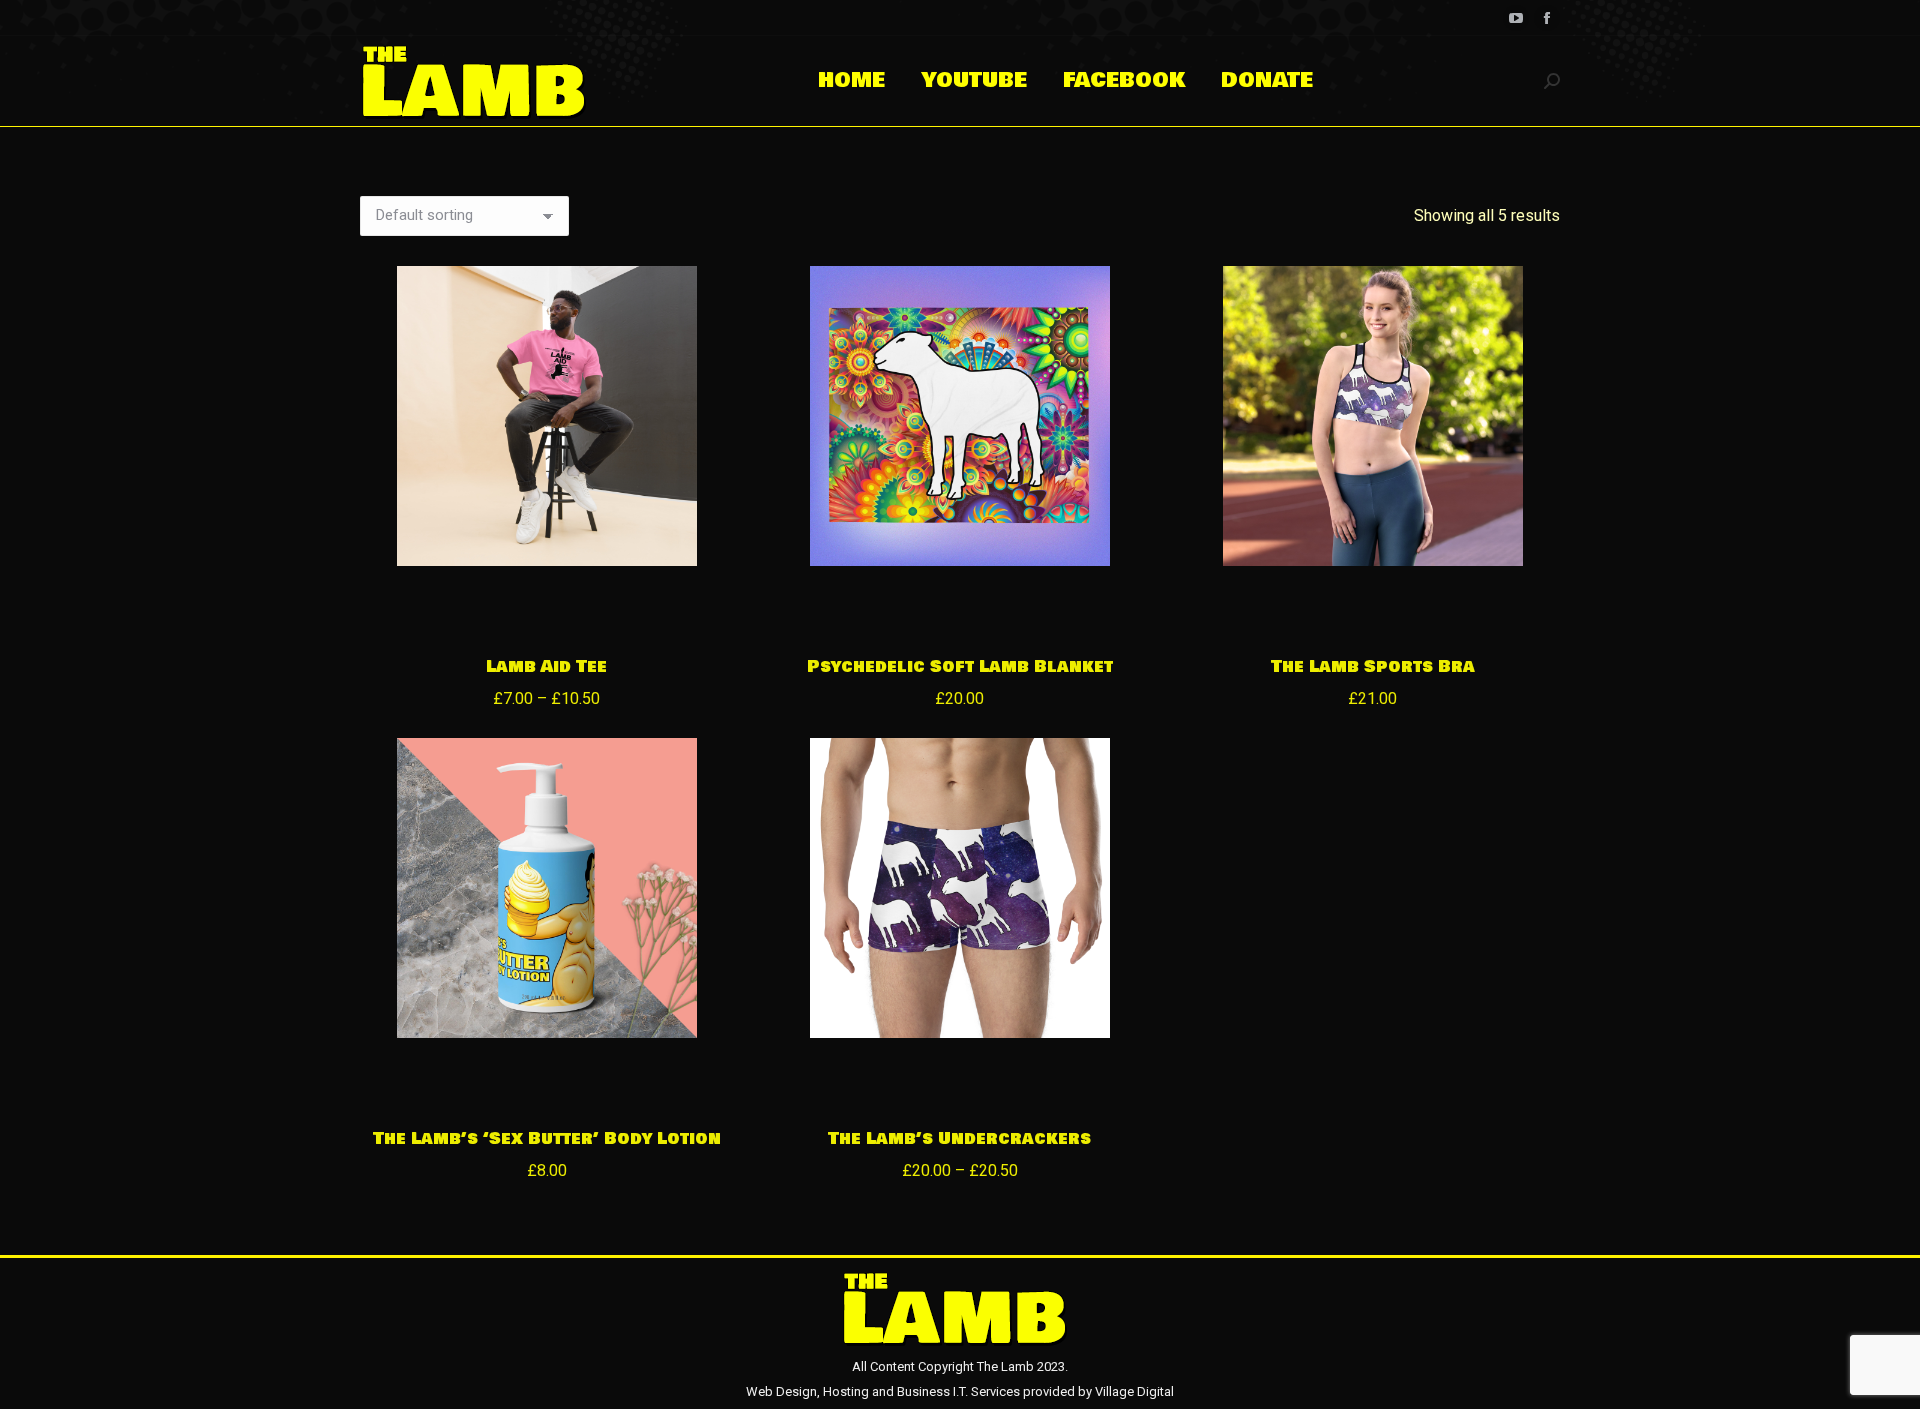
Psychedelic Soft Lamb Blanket (960, 666)
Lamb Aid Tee (546, 666)
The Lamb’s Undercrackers (959, 1138)
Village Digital (1134, 1391)
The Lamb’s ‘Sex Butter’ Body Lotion (547, 1138)
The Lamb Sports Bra (1373, 666)
